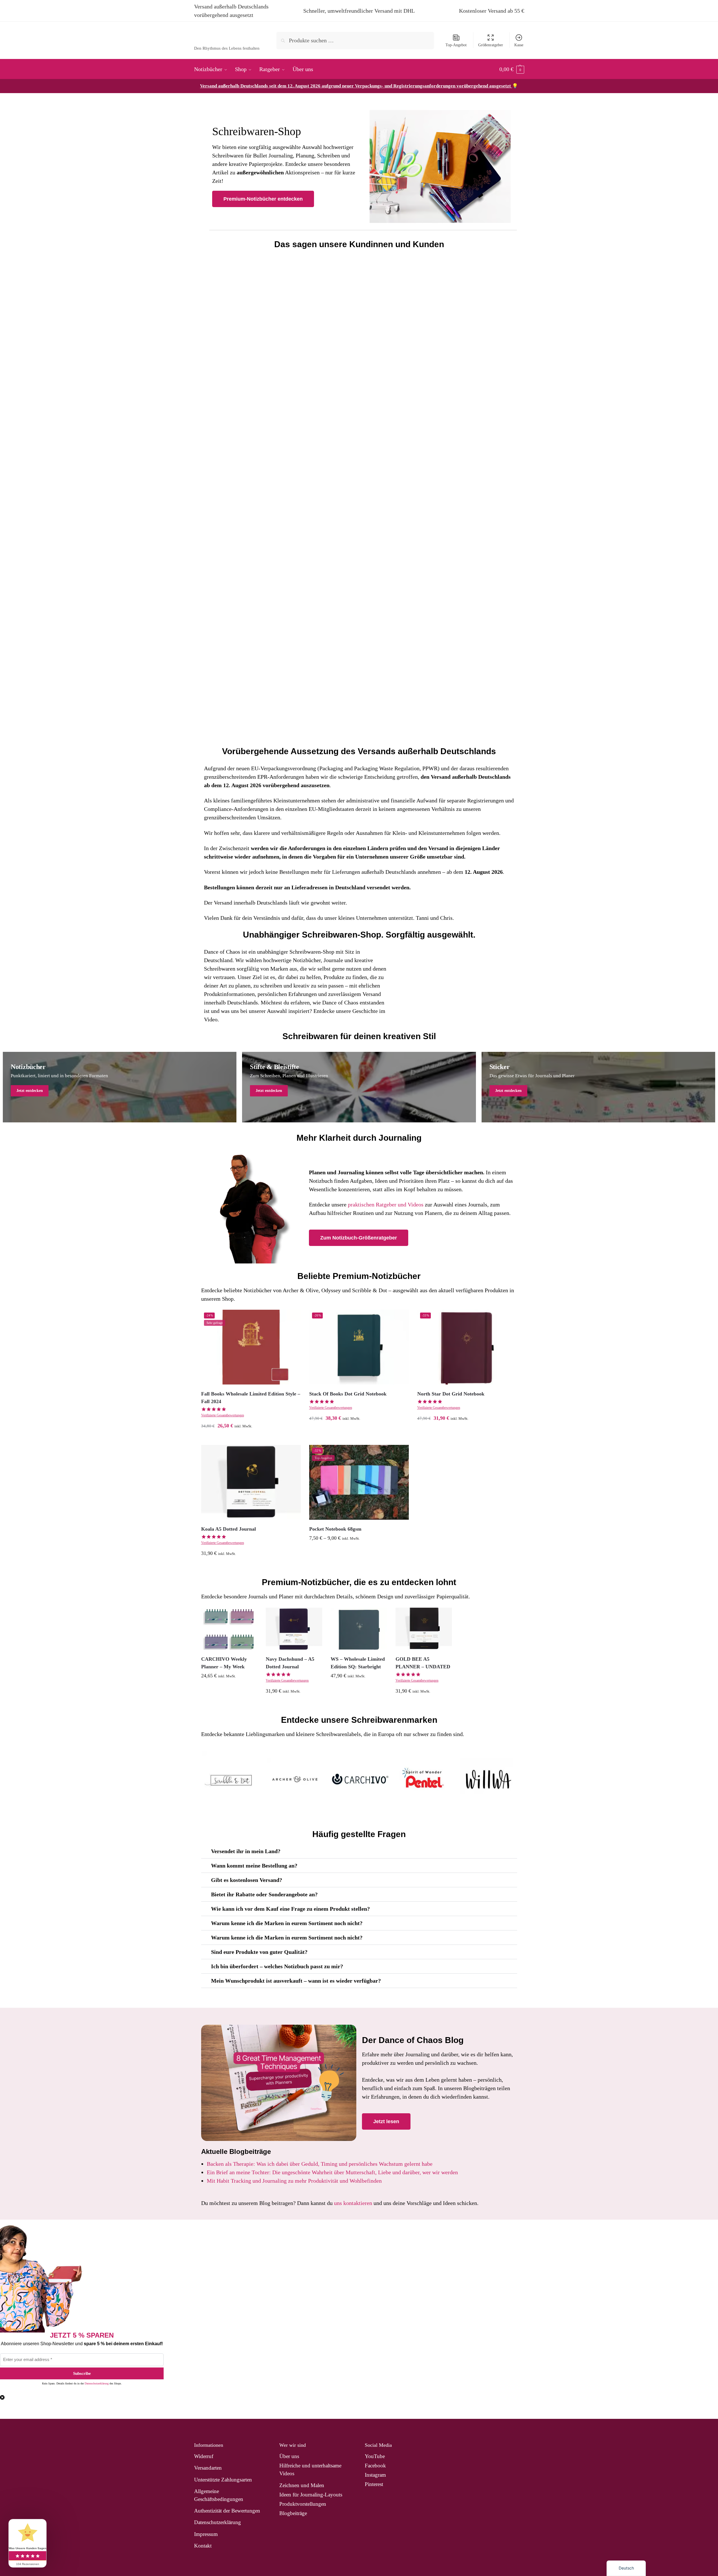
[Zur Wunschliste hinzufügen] (292, 1318)
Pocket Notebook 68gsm (335, 1529)
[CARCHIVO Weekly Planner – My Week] (229, 1629)
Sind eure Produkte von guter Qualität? (259, 1952)
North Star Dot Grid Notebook (451, 1394)
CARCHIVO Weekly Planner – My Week (224, 1663)
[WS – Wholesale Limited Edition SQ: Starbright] (359, 1629)
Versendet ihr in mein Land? (246, 1851)
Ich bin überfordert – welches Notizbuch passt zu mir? (277, 1966)
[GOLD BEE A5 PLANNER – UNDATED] (424, 1629)
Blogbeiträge (293, 2513)
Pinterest (374, 2484)
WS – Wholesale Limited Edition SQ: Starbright (358, 1663)
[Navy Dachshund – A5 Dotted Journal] (294, 1629)
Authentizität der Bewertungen (227, 2511)
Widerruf (204, 2456)
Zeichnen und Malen (302, 2485)
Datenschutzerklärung (97, 2383)
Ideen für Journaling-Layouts (311, 2495)
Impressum (206, 2534)
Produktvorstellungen (303, 2504)
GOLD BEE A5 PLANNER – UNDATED (423, 1663)
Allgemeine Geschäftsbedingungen (219, 2495)
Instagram (375, 2475)
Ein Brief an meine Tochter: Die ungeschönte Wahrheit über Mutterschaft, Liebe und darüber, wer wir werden (332, 2172)
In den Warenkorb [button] (467, 1432)
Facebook (375, 2466)
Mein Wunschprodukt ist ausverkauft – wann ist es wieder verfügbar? (296, 1981)
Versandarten (208, 2468)
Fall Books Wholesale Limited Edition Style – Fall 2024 (251, 1398)
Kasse (519, 45)
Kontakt (203, 2546)
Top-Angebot (456, 45)
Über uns (289, 2456)
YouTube (375, 2456)
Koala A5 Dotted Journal (229, 1529)
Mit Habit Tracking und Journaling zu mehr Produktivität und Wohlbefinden (294, 2181)
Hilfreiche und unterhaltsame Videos (310, 2469)
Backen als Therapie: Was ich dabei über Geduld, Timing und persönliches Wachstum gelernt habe (320, 2164)
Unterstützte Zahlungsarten (223, 2480)
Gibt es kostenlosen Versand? (247, 1880)
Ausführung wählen (251, 1439)
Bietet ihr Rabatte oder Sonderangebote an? (264, 1894)
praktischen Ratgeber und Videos (386, 1204)
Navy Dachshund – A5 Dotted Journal (290, 1663)
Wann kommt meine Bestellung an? (254, 1866)
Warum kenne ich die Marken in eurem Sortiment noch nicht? (287, 1923)
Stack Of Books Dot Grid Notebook (348, 1394)
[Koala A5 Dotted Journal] (251, 1482)
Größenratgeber (491, 45)
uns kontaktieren (353, 2203)
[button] (512, 69)
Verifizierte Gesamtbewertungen (223, 1415)
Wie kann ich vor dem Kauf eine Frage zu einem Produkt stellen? (290, 1909)
